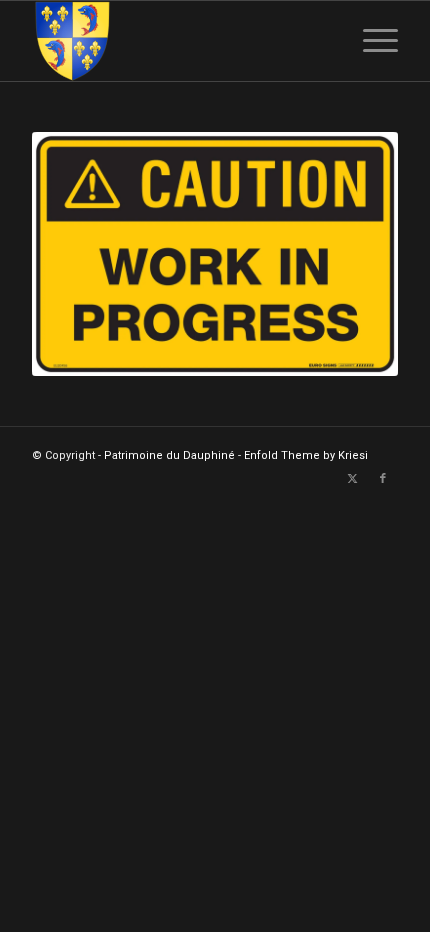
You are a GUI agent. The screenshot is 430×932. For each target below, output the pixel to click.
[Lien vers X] (353, 479)
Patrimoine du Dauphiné (169, 455)
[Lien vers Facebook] (383, 479)
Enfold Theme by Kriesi (306, 455)
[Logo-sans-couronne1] (178, 41)
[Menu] (370, 41)
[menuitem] (370, 41)
